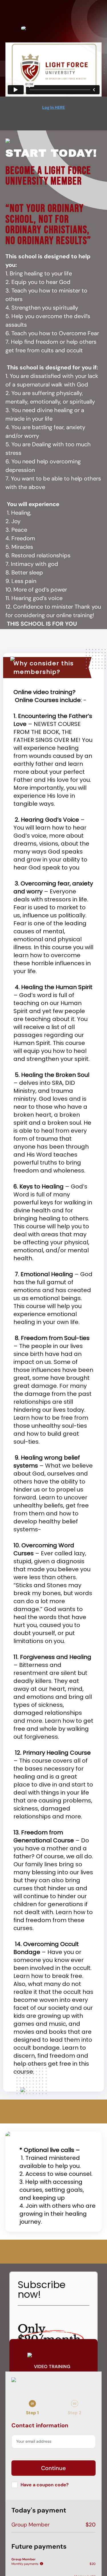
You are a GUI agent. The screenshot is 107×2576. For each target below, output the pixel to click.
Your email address (34, 2441)
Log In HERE (53, 107)
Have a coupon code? (45, 2485)
